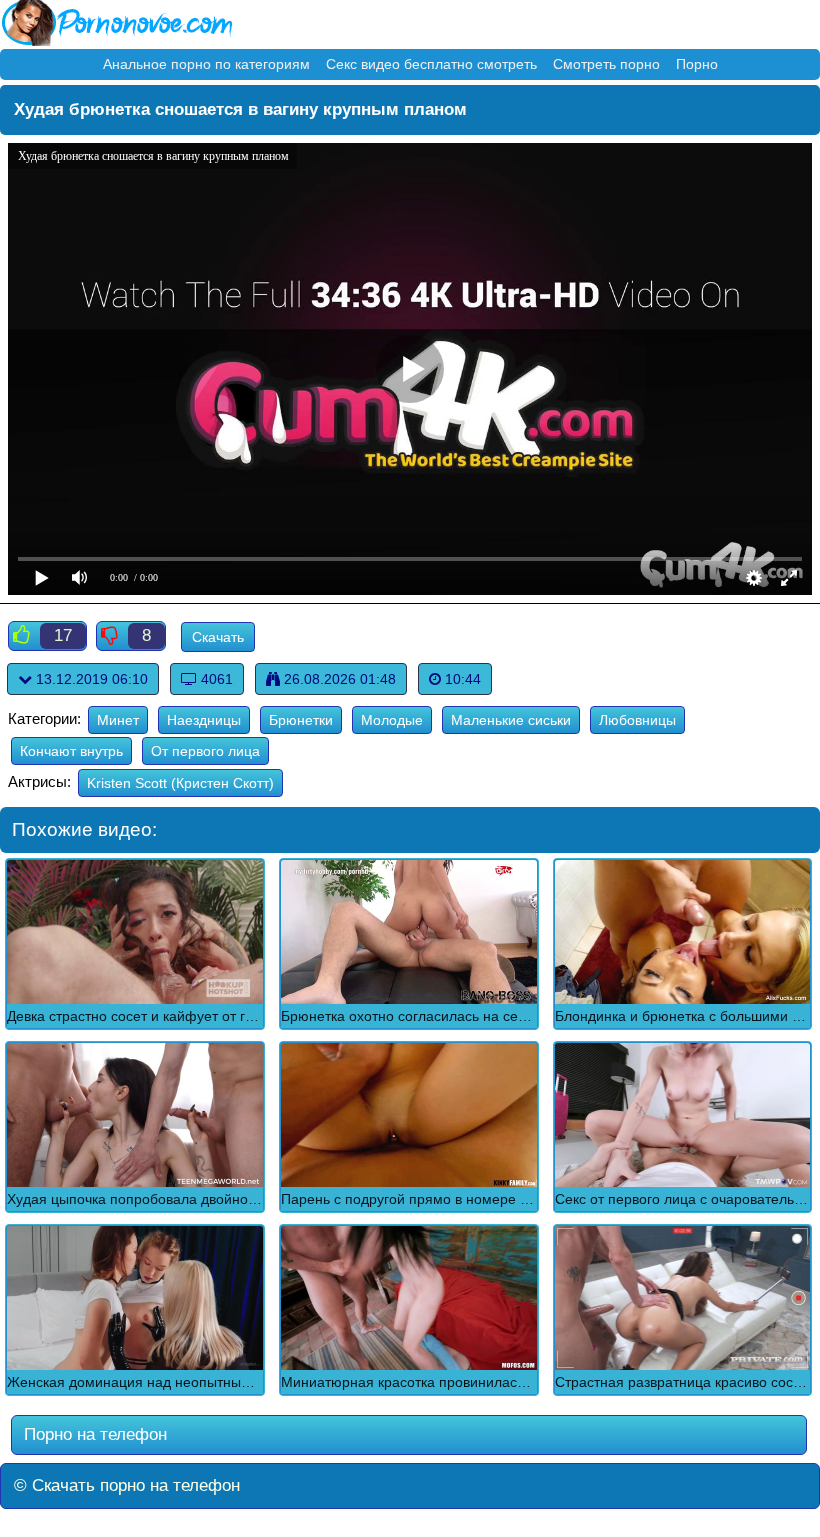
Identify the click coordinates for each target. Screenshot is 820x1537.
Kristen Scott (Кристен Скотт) (180, 783)
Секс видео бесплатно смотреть (431, 64)
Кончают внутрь (71, 751)
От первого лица (205, 751)
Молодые (392, 720)
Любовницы (637, 720)
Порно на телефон (93, 1434)
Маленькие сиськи (511, 720)
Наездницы (204, 720)
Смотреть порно (606, 64)
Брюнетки (301, 720)
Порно (697, 64)
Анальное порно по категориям (206, 64)
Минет (118, 720)
